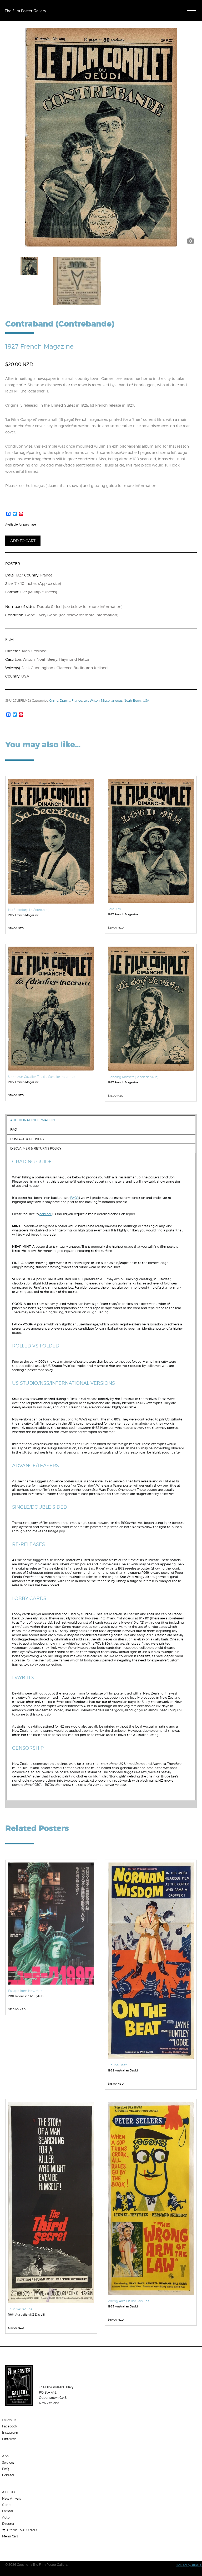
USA (146, 701)
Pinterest (9, 2439)
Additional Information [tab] (33, 1120)
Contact (8, 2475)
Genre (7, 2505)
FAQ (6, 2469)
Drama (65, 701)
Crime (54, 701)
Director (8, 2524)
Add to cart (23, 541)
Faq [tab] (14, 1129)
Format (8, 2511)
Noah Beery (133, 701)
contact (46, 1214)
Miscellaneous (112, 701)
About (7, 2456)
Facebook (10, 2426)
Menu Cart (10, 2536)
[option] (101, 137)
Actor (6, 2517)
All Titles (8, 2492)
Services (8, 2462)
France (77, 701)
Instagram (10, 2433)
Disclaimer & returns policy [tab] (36, 1148)
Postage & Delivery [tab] (27, 1139)
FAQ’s (75, 1198)
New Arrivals (11, 2498)
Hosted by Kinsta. (189, 2565)
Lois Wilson (92, 701)
